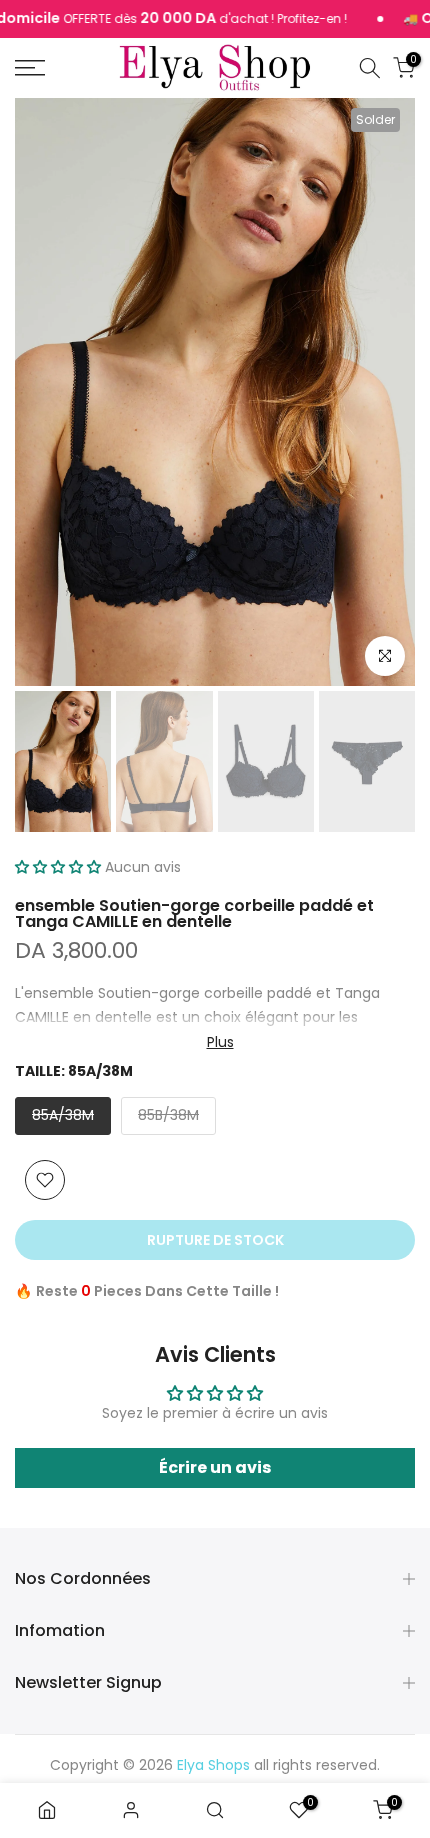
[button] (58, 867)
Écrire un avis (215, 1467)
